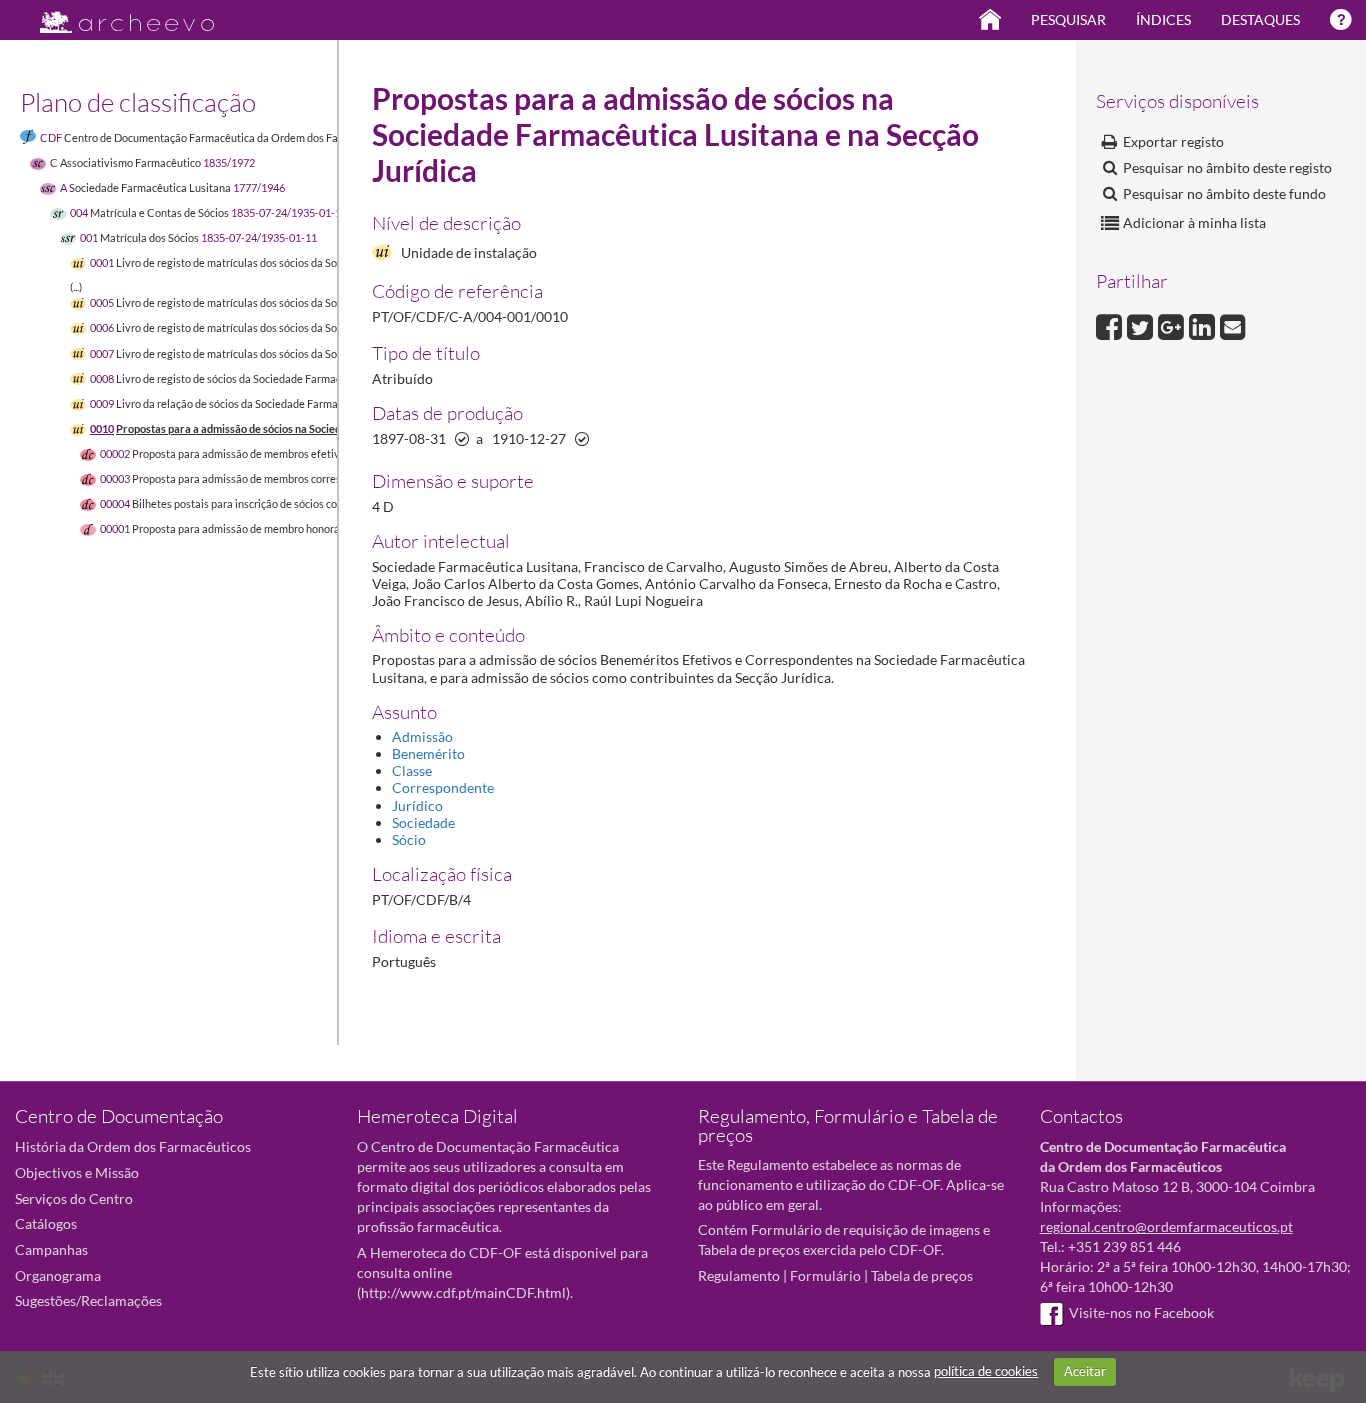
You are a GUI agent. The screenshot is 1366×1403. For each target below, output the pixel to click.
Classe (412, 770)
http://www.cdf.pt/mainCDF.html (463, 1292)
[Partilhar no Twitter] (1142, 324)
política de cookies (986, 1371)
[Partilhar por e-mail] (1233, 324)
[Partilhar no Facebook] (1111, 324)
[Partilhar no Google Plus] (1173, 324)
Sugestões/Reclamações (88, 1300)
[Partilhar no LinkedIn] (1204, 324)
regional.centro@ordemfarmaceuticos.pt (1166, 1226)
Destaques (1260, 19)
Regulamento (739, 1275)
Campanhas (51, 1249)
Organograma (58, 1275)
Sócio (409, 839)
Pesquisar (1068, 19)
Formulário (825, 1275)
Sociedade (423, 822)
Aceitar (1085, 1371)
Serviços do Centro (74, 1198)
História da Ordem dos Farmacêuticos (133, 1146)
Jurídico (417, 805)
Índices (1163, 19)
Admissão (422, 736)
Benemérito (428, 753)
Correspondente (443, 787)
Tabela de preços (922, 1275)
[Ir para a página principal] (114, 16)
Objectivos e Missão (77, 1172)
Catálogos (46, 1223)
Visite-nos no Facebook (1141, 1312)
